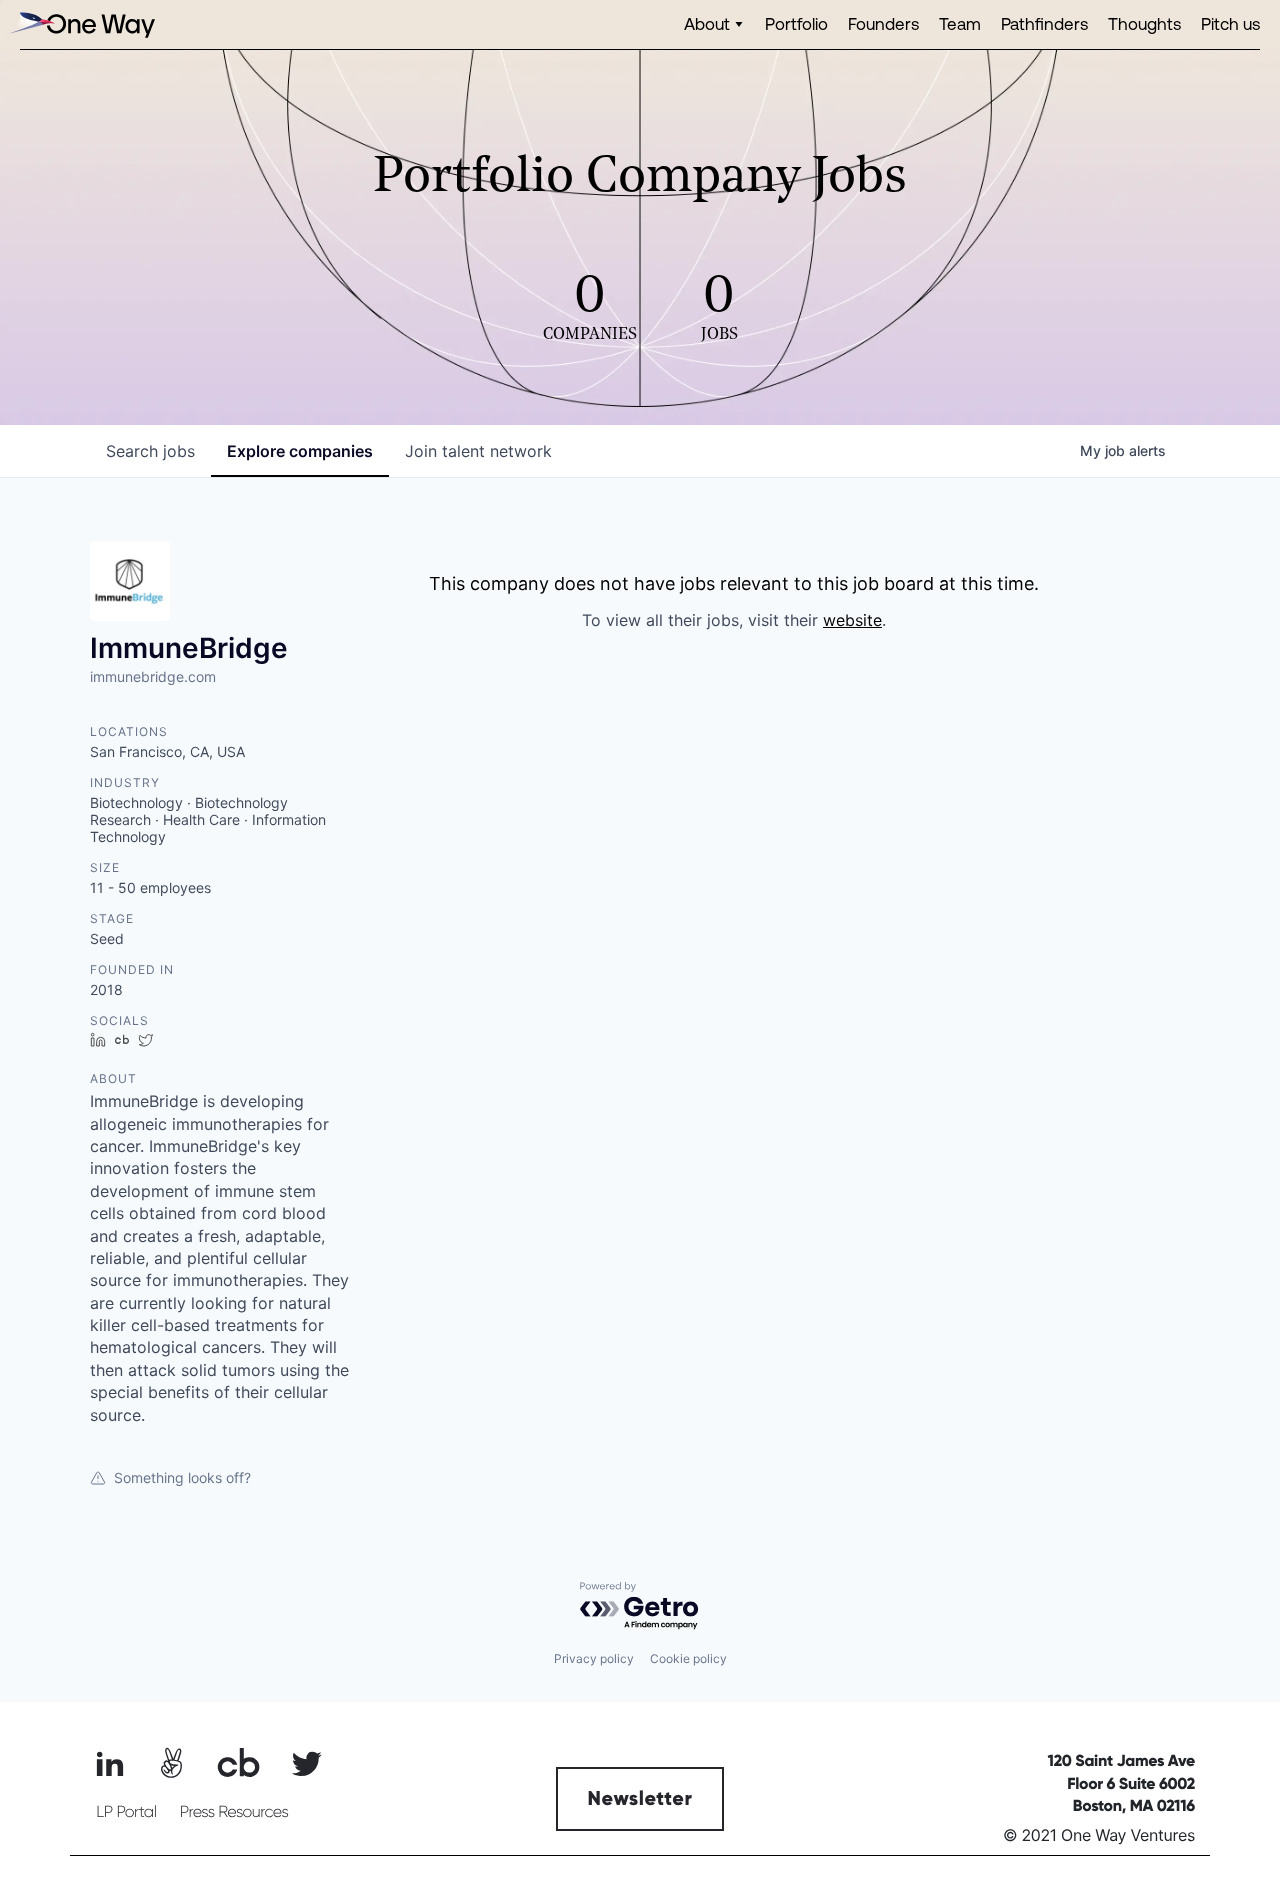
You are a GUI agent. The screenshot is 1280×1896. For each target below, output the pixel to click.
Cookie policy (688, 1658)
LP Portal (126, 1812)
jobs (150, 451)
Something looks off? (182, 1477)
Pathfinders (1044, 23)
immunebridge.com (153, 676)
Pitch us (1230, 23)
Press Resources (234, 1812)
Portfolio (796, 23)
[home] (80, 24)
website (852, 620)
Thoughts (1144, 23)
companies (300, 451)
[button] (714, 24)
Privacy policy (594, 1658)
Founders (883, 23)
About (707, 23)
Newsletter (640, 1799)
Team (960, 23)
